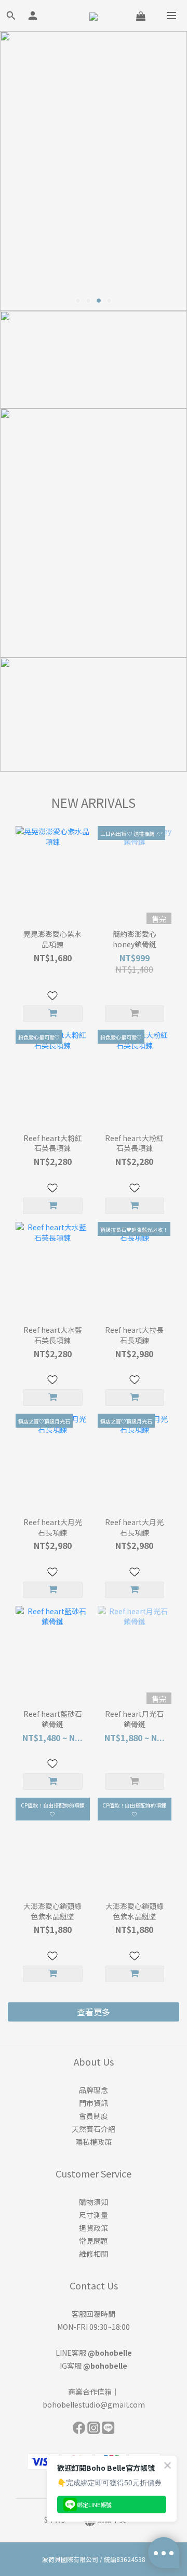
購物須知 (94, 2202)
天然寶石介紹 (94, 2129)
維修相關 (94, 2254)
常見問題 (94, 2241)
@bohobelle (110, 2353)
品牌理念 (94, 2090)
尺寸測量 (94, 2215)
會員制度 (94, 2116)
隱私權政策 (94, 2142)
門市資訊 (94, 2103)
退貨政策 (94, 2228)
